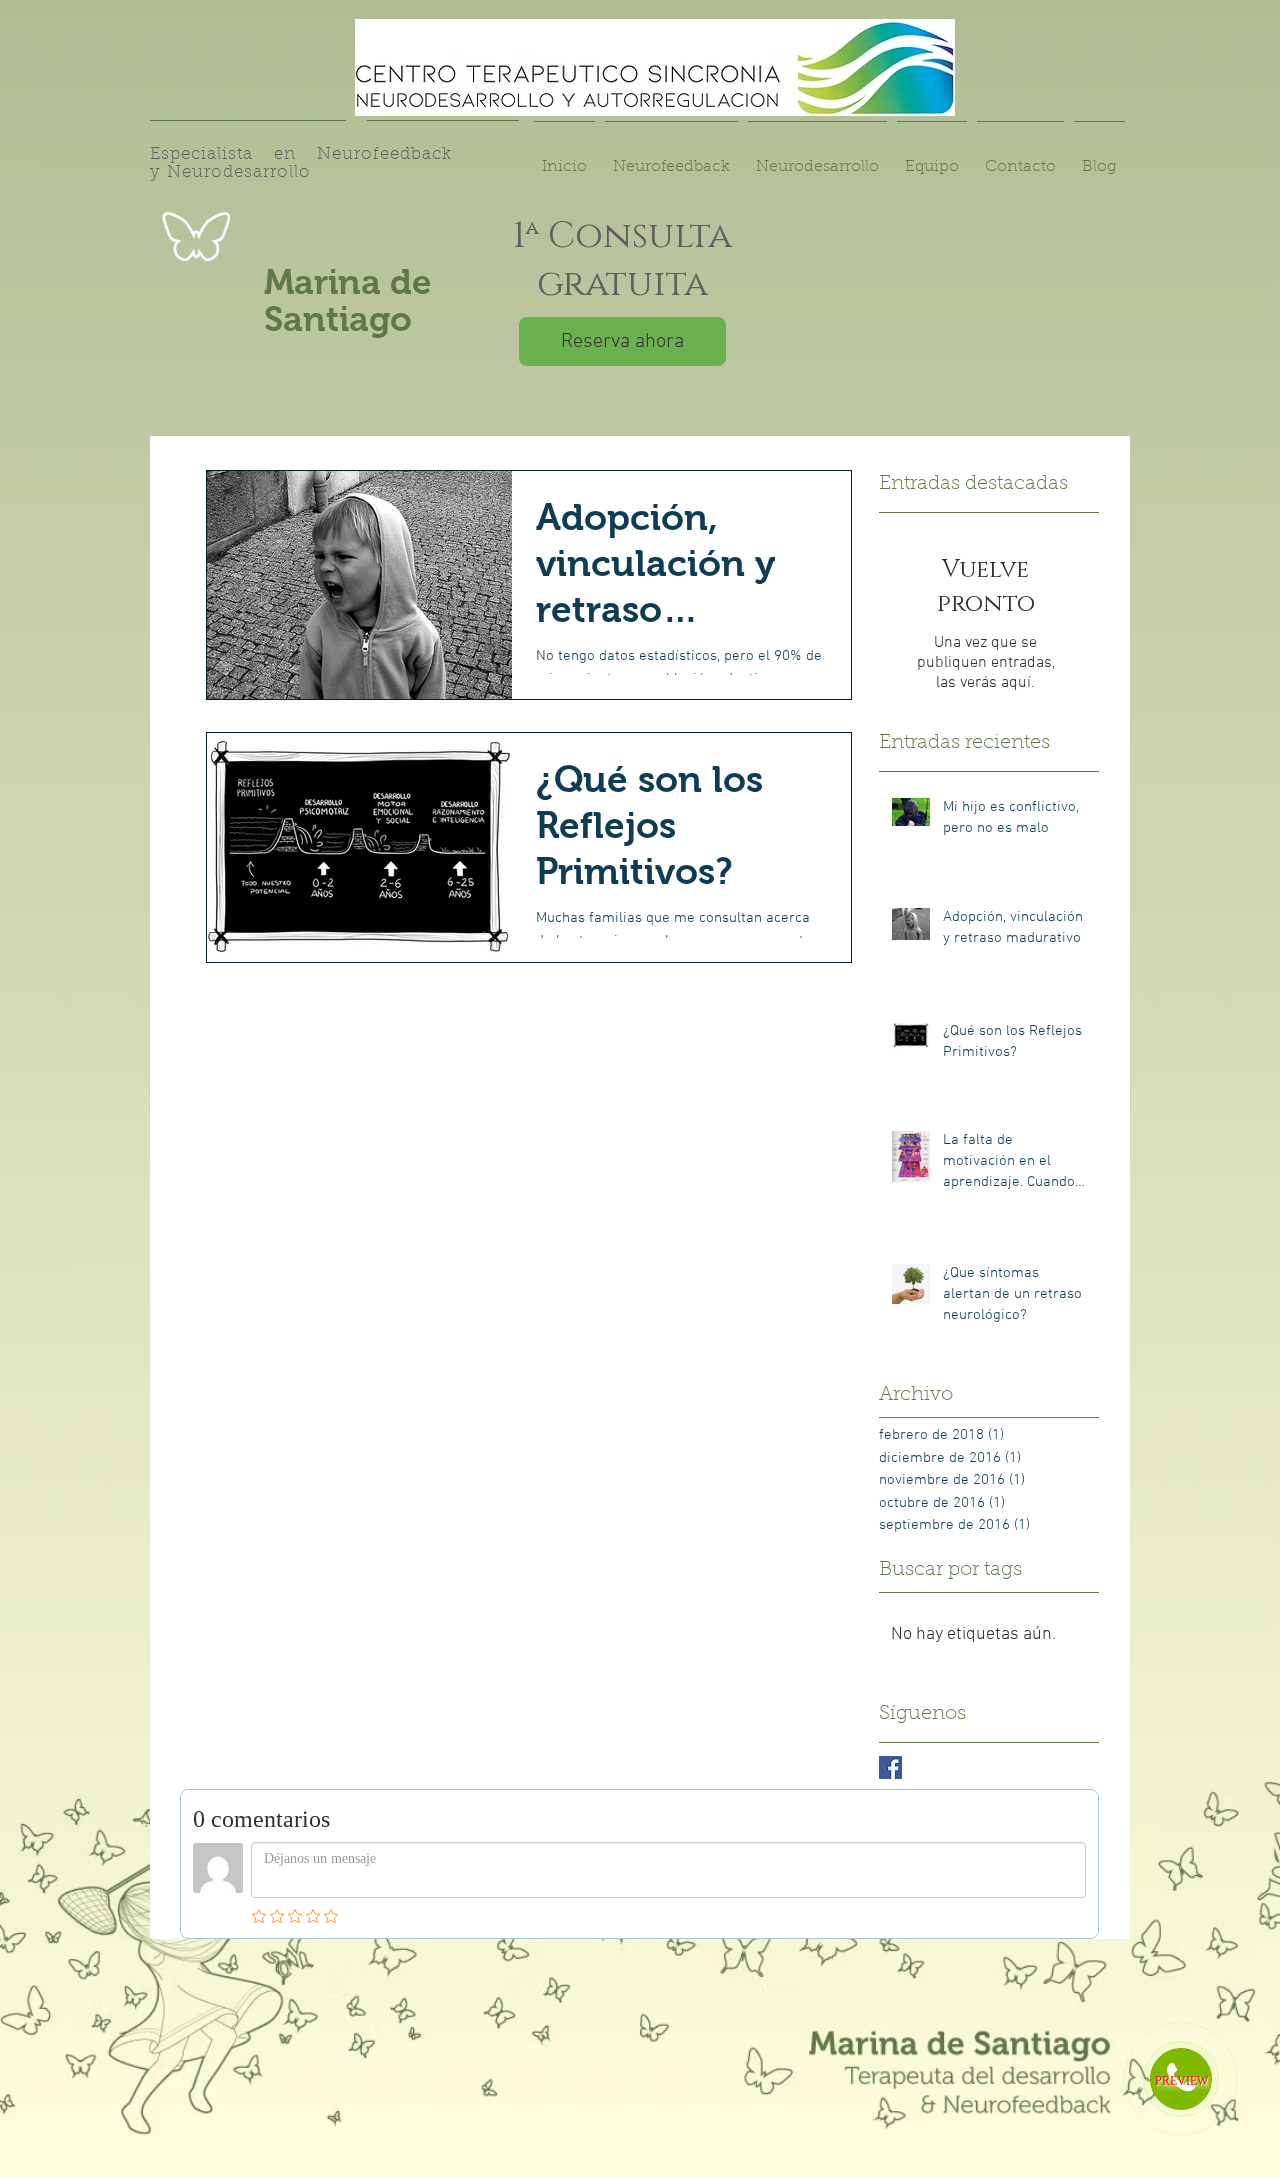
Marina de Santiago (348, 300)
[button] (932, 158)
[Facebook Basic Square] (890, 1767)
